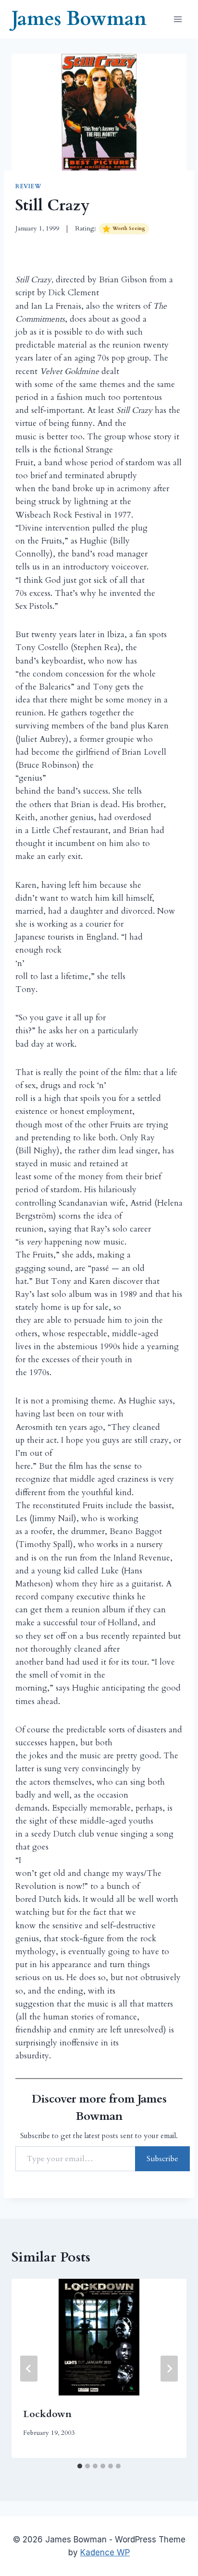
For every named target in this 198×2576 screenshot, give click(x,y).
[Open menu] (178, 19)
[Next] (169, 2369)
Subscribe (162, 2159)
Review (29, 186)
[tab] (80, 2466)
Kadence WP (105, 2552)
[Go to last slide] (29, 2369)
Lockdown (47, 2414)
